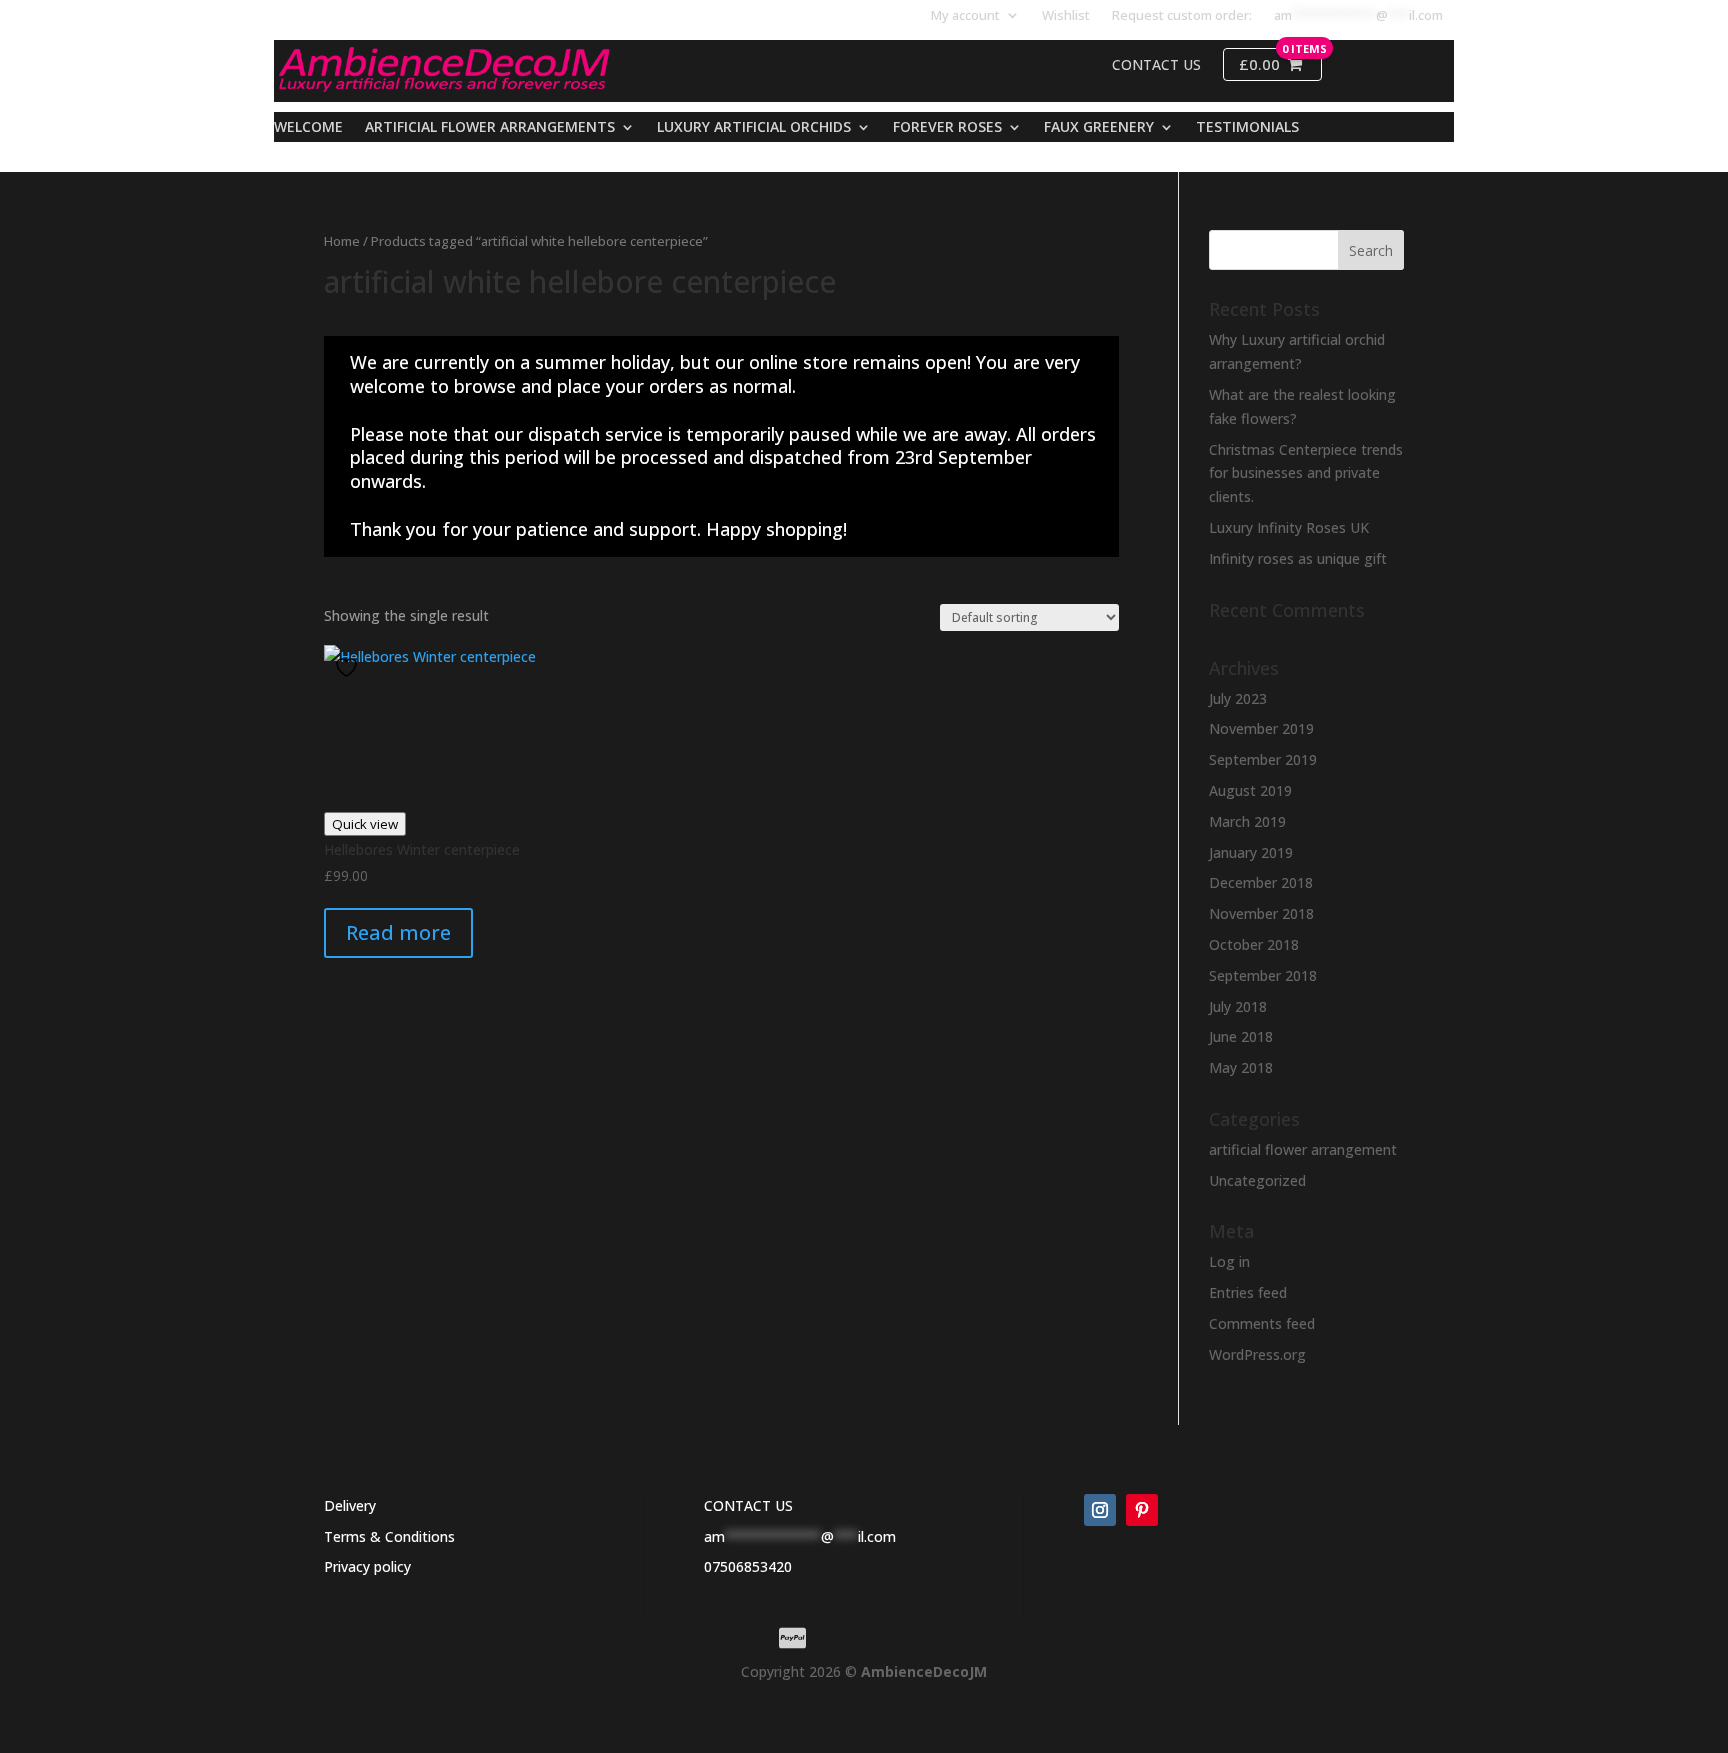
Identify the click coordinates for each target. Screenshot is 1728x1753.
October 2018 (1254, 944)
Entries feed (1248, 1292)
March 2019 (1247, 821)
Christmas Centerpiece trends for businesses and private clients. (1306, 473)
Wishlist (1066, 16)
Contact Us (1156, 65)
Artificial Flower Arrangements (490, 128)
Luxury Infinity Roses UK (1289, 527)
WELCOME (308, 128)
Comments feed (1262, 1323)
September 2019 (1263, 759)
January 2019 (1251, 852)
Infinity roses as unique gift (1298, 558)
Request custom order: (1182, 16)
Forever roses (947, 128)
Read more (398, 932)
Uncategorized (1257, 1180)
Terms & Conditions (389, 1536)
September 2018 (1263, 975)
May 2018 (1241, 1067)
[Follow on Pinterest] (1142, 1510)
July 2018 (1238, 1006)
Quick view (365, 824)
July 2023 (1238, 698)
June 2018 (1241, 1036)
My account (965, 16)
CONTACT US (748, 1505)
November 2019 (1261, 728)
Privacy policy (367, 1566)
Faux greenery (1099, 128)
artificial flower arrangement (1303, 1149)
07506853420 (748, 1566)
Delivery (350, 1505)
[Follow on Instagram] (1100, 1510)
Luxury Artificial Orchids (754, 128)
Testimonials (1247, 128)
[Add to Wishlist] (349, 667)
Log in (1229, 1261)
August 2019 (1250, 790)
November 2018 (1261, 913)
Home (342, 241)
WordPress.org (1257, 1354)
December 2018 (1261, 882)
